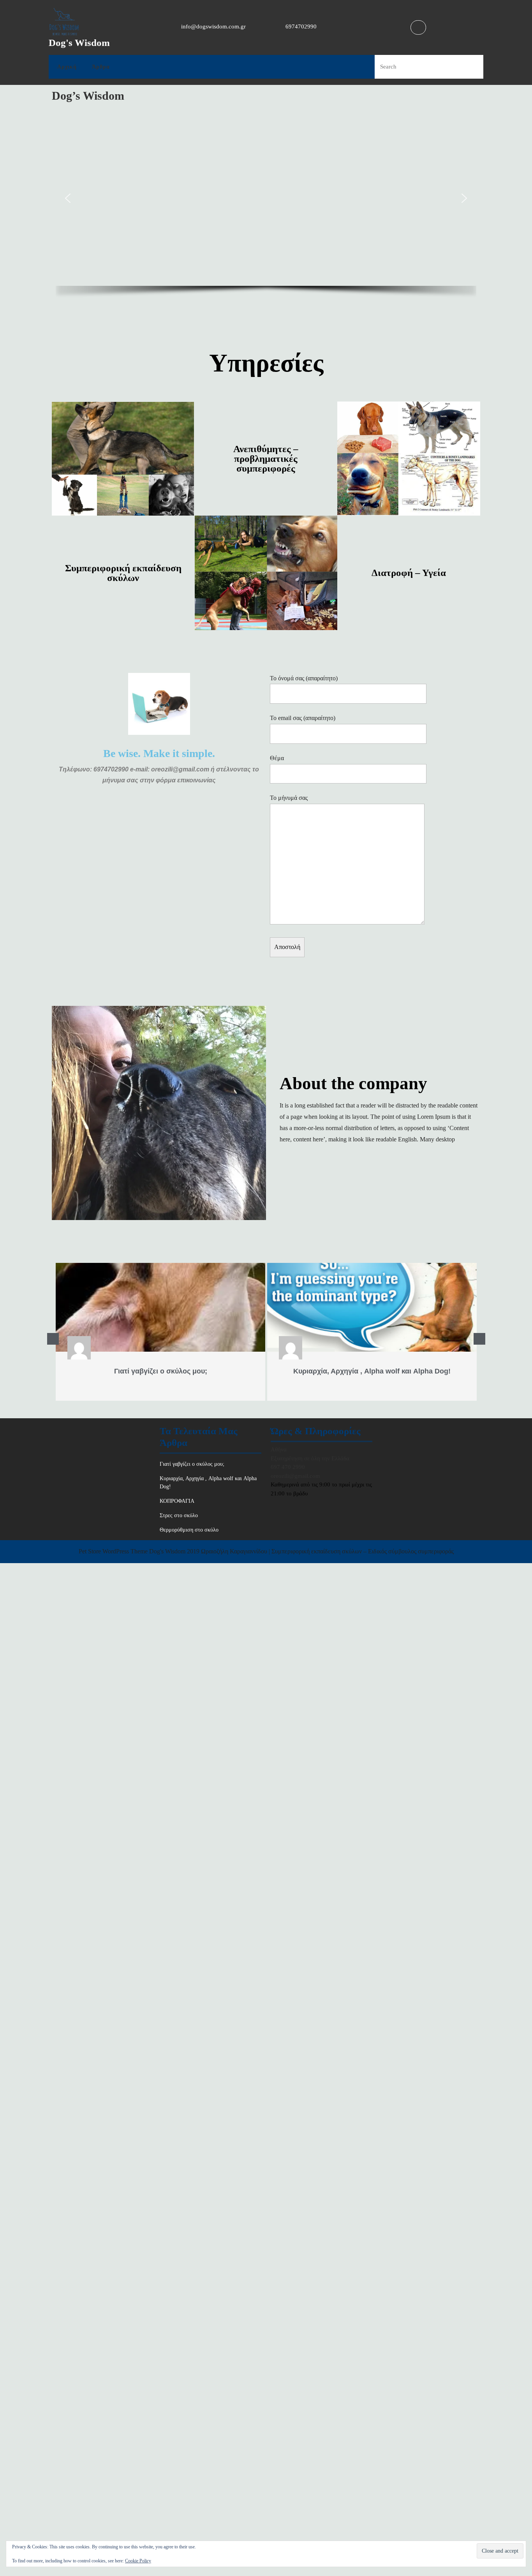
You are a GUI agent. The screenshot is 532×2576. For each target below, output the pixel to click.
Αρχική (67, 67)
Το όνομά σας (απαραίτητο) (304, 678)
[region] (266, 208)
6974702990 (301, 26)
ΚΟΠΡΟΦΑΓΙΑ (177, 1501)
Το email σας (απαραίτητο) (303, 718)
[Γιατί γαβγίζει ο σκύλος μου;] (160, 1307)
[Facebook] (417, 27)
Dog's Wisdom (79, 43)
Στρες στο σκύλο (179, 1515)
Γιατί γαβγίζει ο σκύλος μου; (161, 1371)
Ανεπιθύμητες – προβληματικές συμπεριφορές (266, 459)
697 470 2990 (288, 1467)
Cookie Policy (138, 2561)
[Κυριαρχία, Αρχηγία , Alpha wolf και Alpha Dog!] (372, 1307)
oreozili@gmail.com (295, 1476)
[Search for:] (413, 67)
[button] (68, 198)
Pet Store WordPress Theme (113, 1551)
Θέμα (277, 758)
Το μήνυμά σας (289, 798)
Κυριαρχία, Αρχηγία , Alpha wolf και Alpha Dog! (372, 1371)
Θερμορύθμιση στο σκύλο (189, 1530)
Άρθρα (101, 67)
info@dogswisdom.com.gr (213, 26)
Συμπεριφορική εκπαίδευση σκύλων (123, 573)
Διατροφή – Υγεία (409, 573)
